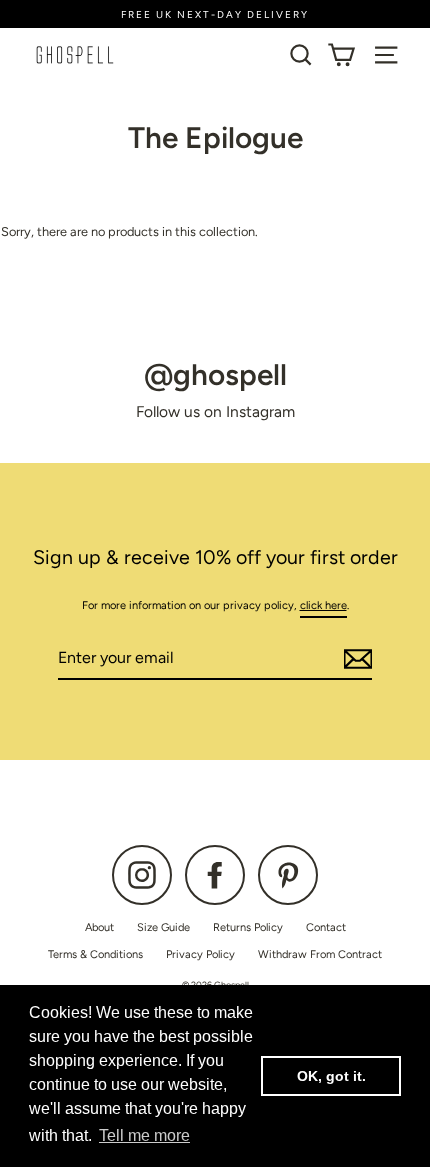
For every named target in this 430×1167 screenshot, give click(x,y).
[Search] (301, 55)
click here (323, 605)
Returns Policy (248, 927)
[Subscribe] (355, 659)
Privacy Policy (200, 954)
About (99, 927)
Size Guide (163, 927)
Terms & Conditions (95, 954)
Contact (326, 927)
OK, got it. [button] (331, 1076)
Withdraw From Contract (320, 954)
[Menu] (386, 55)
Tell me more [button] (144, 1135)
